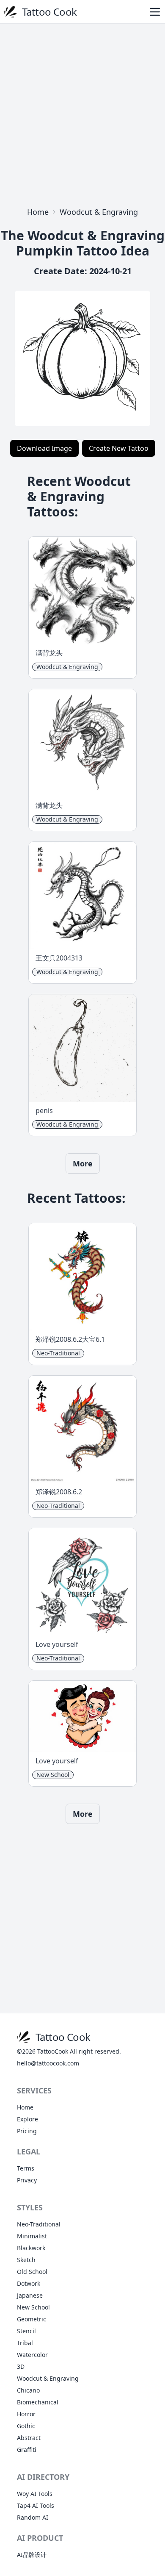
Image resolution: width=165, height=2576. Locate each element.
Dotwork (29, 2283)
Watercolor (32, 2355)
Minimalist (32, 2236)
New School (33, 2307)
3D (21, 2366)
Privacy (27, 2180)
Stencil (26, 2331)
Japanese (30, 2295)
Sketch (26, 2260)
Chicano (28, 2390)
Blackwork (31, 2248)
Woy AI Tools (35, 2494)
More (83, 1163)
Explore (27, 2119)
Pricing (27, 2131)
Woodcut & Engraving (99, 212)
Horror (26, 2414)
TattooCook (53, 2051)
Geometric (32, 2319)
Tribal (25, 2343)
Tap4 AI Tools (36, 2505)
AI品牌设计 (32, 2555)
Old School (32, 2272)
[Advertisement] (82, 113)
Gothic (26, 2426)
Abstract (29, 2438)
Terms (26, 2168)
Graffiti (27, 2450)
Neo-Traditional (39, 2224)
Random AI (33, 2517)
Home (38, 212)
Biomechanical (38, 2402)
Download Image (44, 448)
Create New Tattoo (119, 448)
